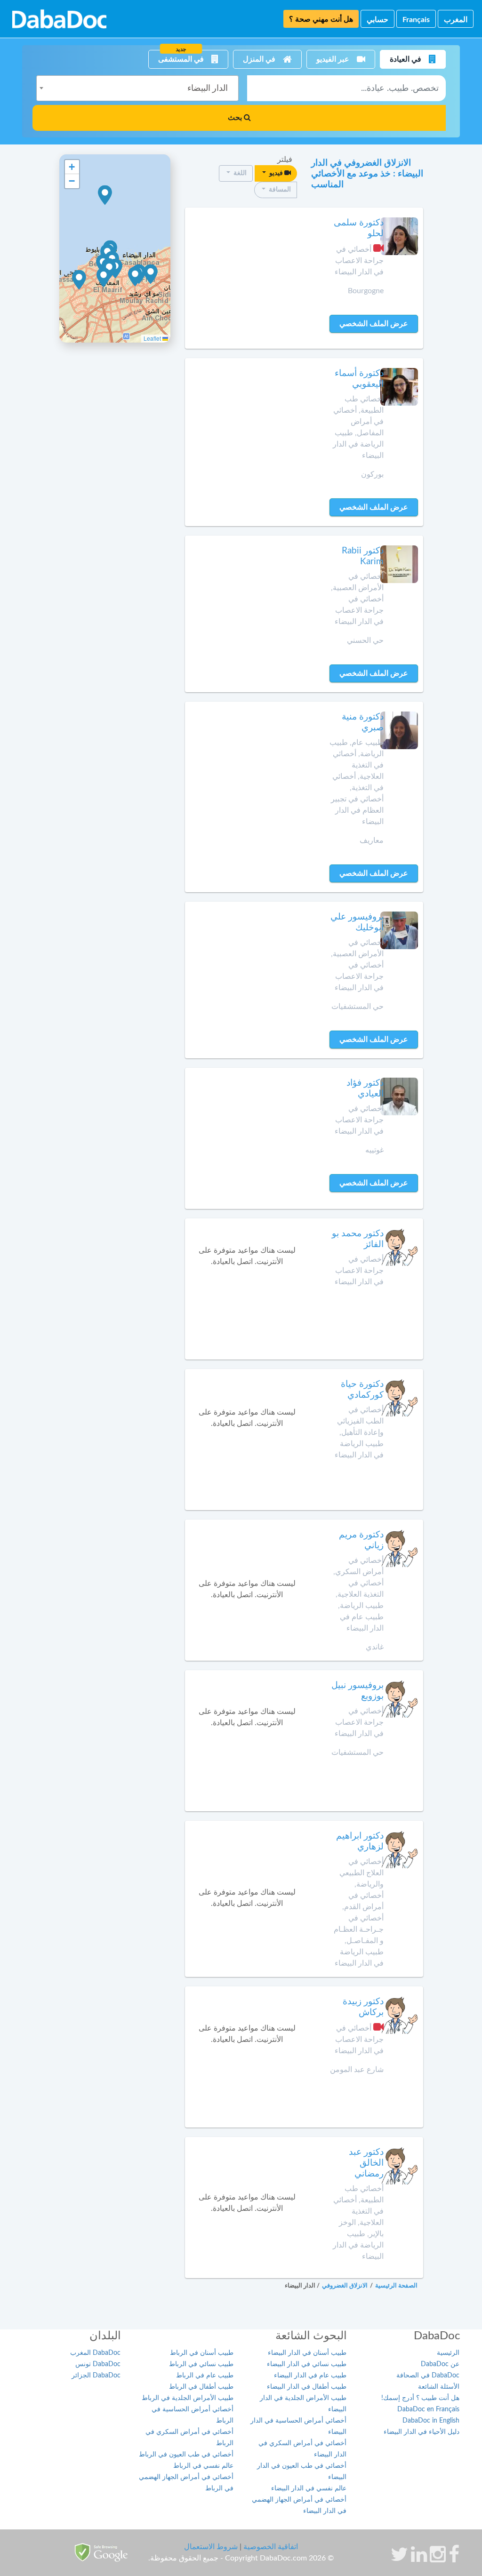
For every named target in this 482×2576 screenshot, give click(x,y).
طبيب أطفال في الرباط (201, 2387)
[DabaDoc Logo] (59, 19)
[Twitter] (399, 2559)
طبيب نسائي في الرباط (201, 2364)
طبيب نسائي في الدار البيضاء (307, 2364)
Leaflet (153, 338)
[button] (105, 195)
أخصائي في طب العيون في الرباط (186, 2455)
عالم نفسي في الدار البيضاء (309, 2488)
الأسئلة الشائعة (439, 2387)
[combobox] (137, 88)
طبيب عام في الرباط (205, 2376)
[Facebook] (454, 2559)
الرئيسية (448, 2353)
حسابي (378, 20)
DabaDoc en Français (428, 2409)
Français (416, 20)
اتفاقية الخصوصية (271, 2547)
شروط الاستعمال (211, 2547)
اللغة (239, 173)
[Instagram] (438, 2559)
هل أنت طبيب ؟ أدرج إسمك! (420, 2398)
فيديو (276, 173)
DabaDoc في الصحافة (428, 2376)
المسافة (279, 190)
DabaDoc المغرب (95, 2353)
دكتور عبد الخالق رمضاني (366, 2163)
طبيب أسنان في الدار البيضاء (307, 2353)
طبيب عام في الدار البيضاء (310, 2376)
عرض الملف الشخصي (374, 324)
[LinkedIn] (419, 2559)
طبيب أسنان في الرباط (202, 2353)
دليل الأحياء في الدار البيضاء (422, 2432)
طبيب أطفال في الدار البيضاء (307, 2387)
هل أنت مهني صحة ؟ (321, 19)
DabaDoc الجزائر (96, 2376)
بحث (236, 118)
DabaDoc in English (431, 2421)
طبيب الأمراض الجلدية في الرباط (188, 2398)
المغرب (456, 20)
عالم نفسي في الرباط (203, 2466)
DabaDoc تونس (98, 2364)
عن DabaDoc (440, 2364)
